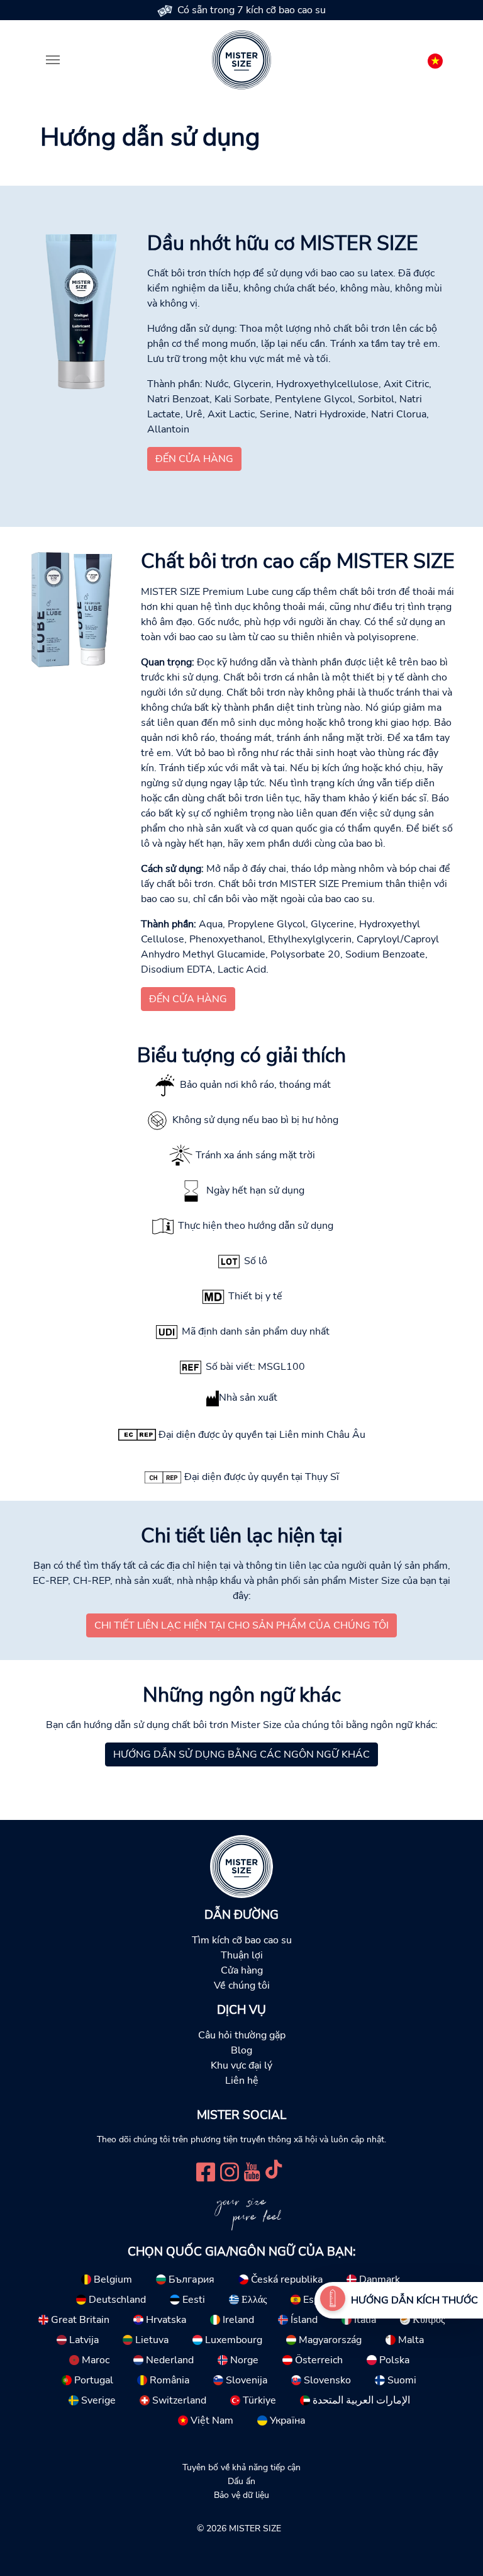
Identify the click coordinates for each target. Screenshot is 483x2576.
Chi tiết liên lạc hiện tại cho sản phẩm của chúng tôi (241, 1625)
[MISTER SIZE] (241, 1866)
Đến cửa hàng (194, 459)
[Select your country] (435, 59)
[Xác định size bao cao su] (333, 2300)
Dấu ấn (241, 2481)
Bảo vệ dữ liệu (241, 2495)
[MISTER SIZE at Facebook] (206, 2170)
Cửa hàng (242, 1970)
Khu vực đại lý (241, 2065)
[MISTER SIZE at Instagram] (230, 2170)
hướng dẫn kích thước (414, 2300)
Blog (241, 2050)
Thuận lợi (242, 1955)
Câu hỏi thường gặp (242, 2035)
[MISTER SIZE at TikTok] (274, 2170)
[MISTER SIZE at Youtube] (252, 2170)
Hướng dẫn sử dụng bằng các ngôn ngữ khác (241, 1754)
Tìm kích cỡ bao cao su (242, 1940)
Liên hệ (242, 2081)
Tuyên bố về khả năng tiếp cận (241, 2467)
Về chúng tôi (242, 1986)
